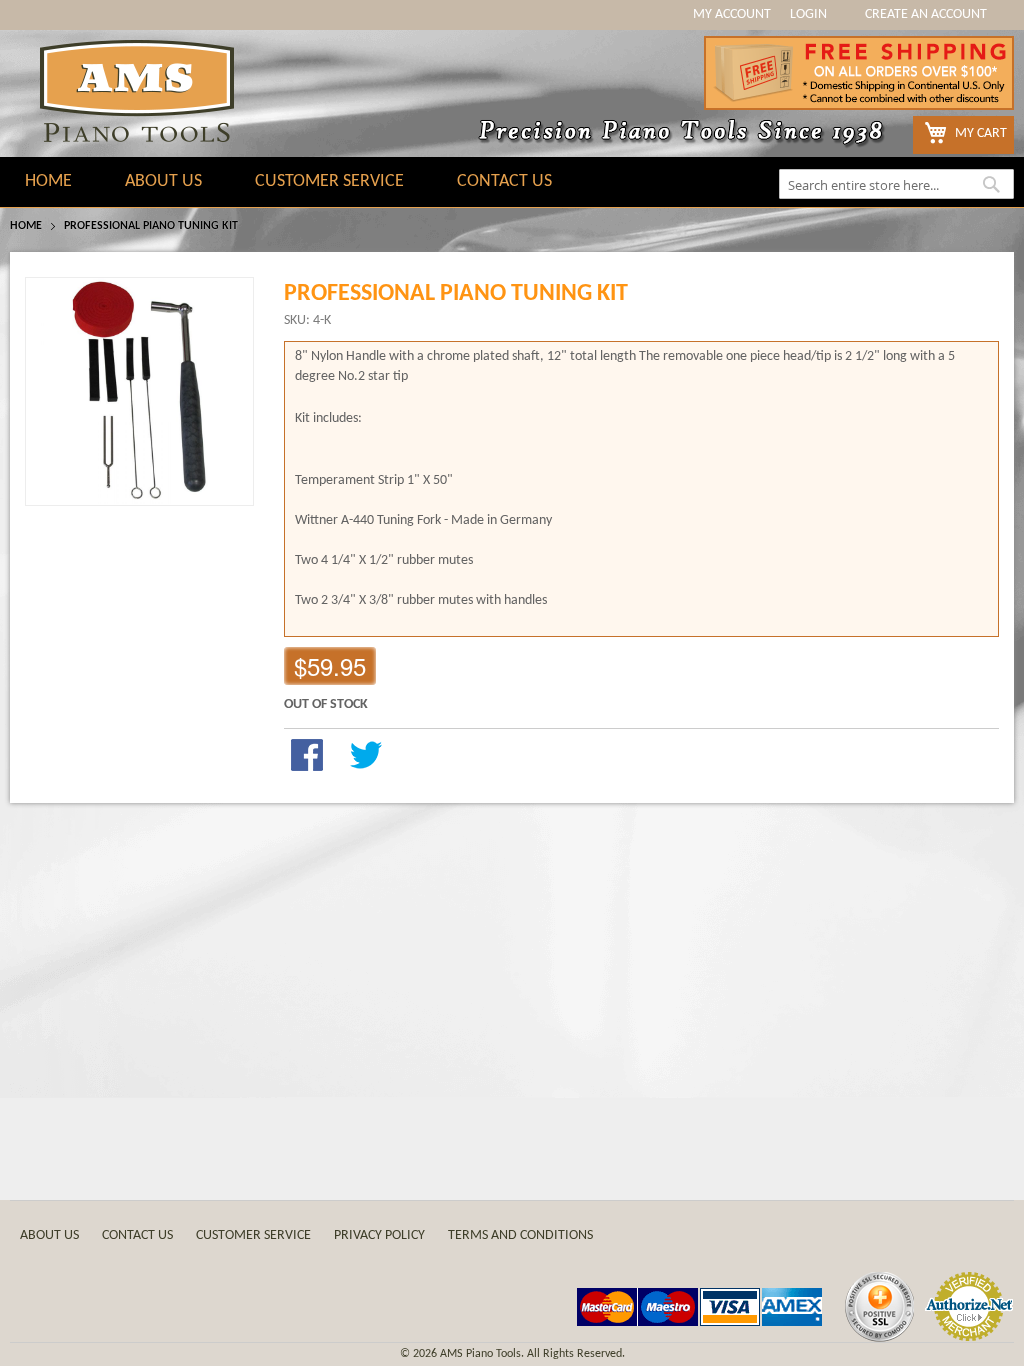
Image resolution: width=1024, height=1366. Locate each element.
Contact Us (137, 1235)
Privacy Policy (379, 1235)
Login (808, 14)
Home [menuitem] (48, 181)
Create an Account (926, 14)
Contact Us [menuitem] (504, 181)
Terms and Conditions (520, 1235)
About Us (49, 1235)
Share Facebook (307, 755)
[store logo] (137, 91)
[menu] (512, 182)
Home (26, 226)
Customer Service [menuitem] (329, 181)
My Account (732, 14)
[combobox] (896, 184)
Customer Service (253, 1235)
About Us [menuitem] (163, 181)
